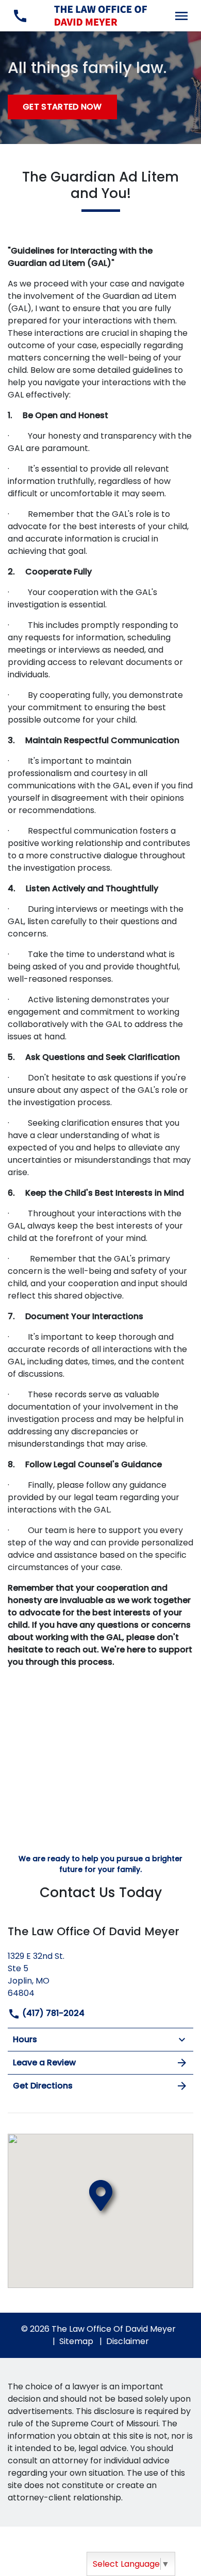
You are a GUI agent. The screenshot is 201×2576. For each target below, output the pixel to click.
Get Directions (43, 2086)
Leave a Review (44, 2062)
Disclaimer (128, 2341)
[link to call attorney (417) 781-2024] (20, 16)
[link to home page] (100, 15)
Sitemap (76, 2341)
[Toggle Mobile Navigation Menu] (181, 16)
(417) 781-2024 (52, 2013)
